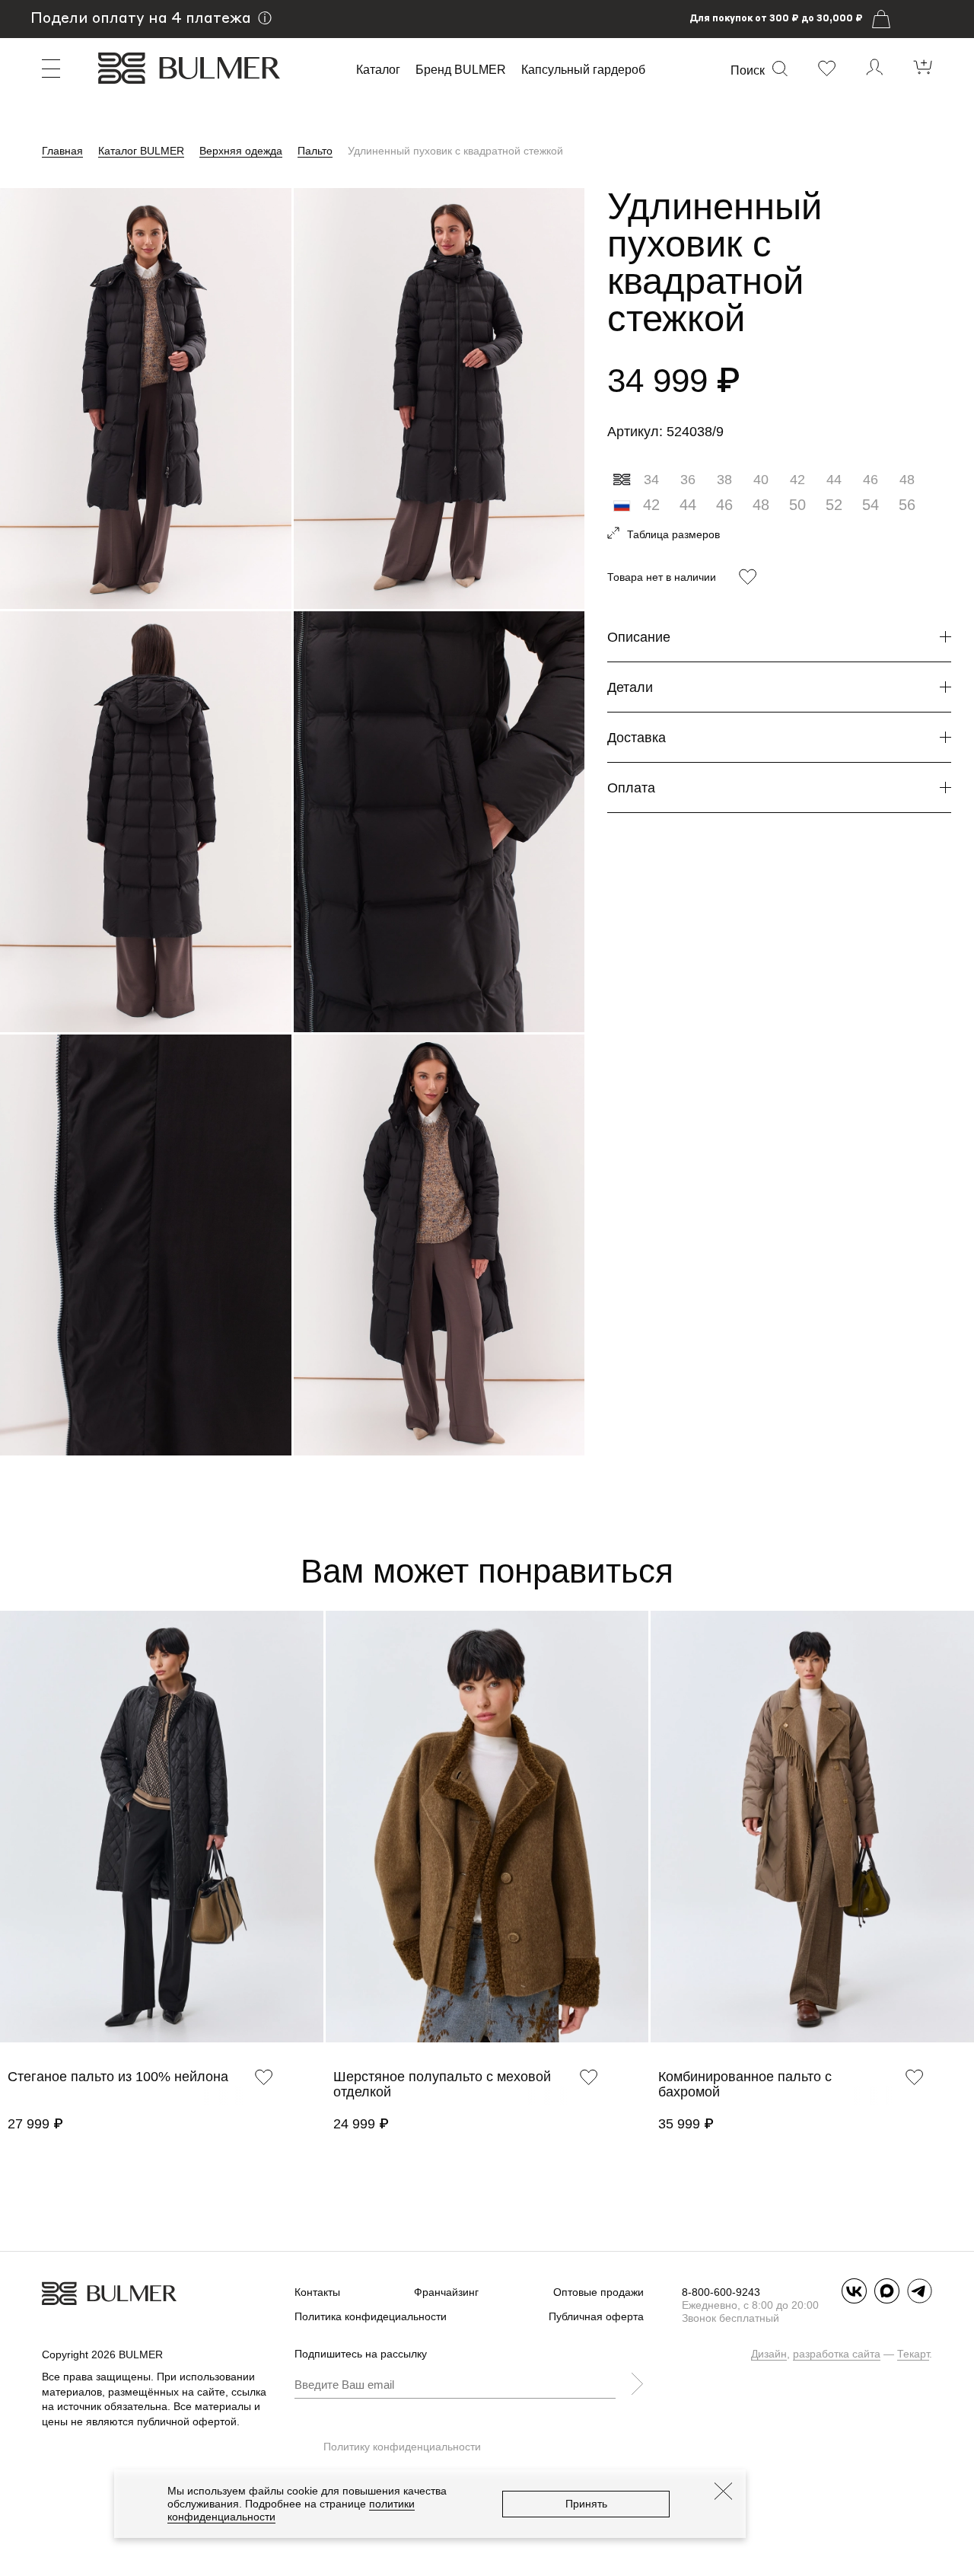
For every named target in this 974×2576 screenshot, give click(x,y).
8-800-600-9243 (721, 2292)
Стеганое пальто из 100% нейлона (118, 2077)
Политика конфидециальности (371, 2316)
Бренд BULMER (461, 70)
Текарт (913, 2354)
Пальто (315, 151)
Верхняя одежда (241, 151)
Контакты (317, 2292)
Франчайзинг (446, 2292)
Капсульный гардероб (583, 70)
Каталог (378, 70)
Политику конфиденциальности (402, 2447)
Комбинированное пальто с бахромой (745, 2084)
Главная (62, 151)
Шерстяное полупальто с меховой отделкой (442, 2084)
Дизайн (769, 2354)
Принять (586, 2504)
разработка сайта (837, 2354)
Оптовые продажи (598, 2292)
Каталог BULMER (141, 151)
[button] (8, 1845)
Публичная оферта (596, 2316)
